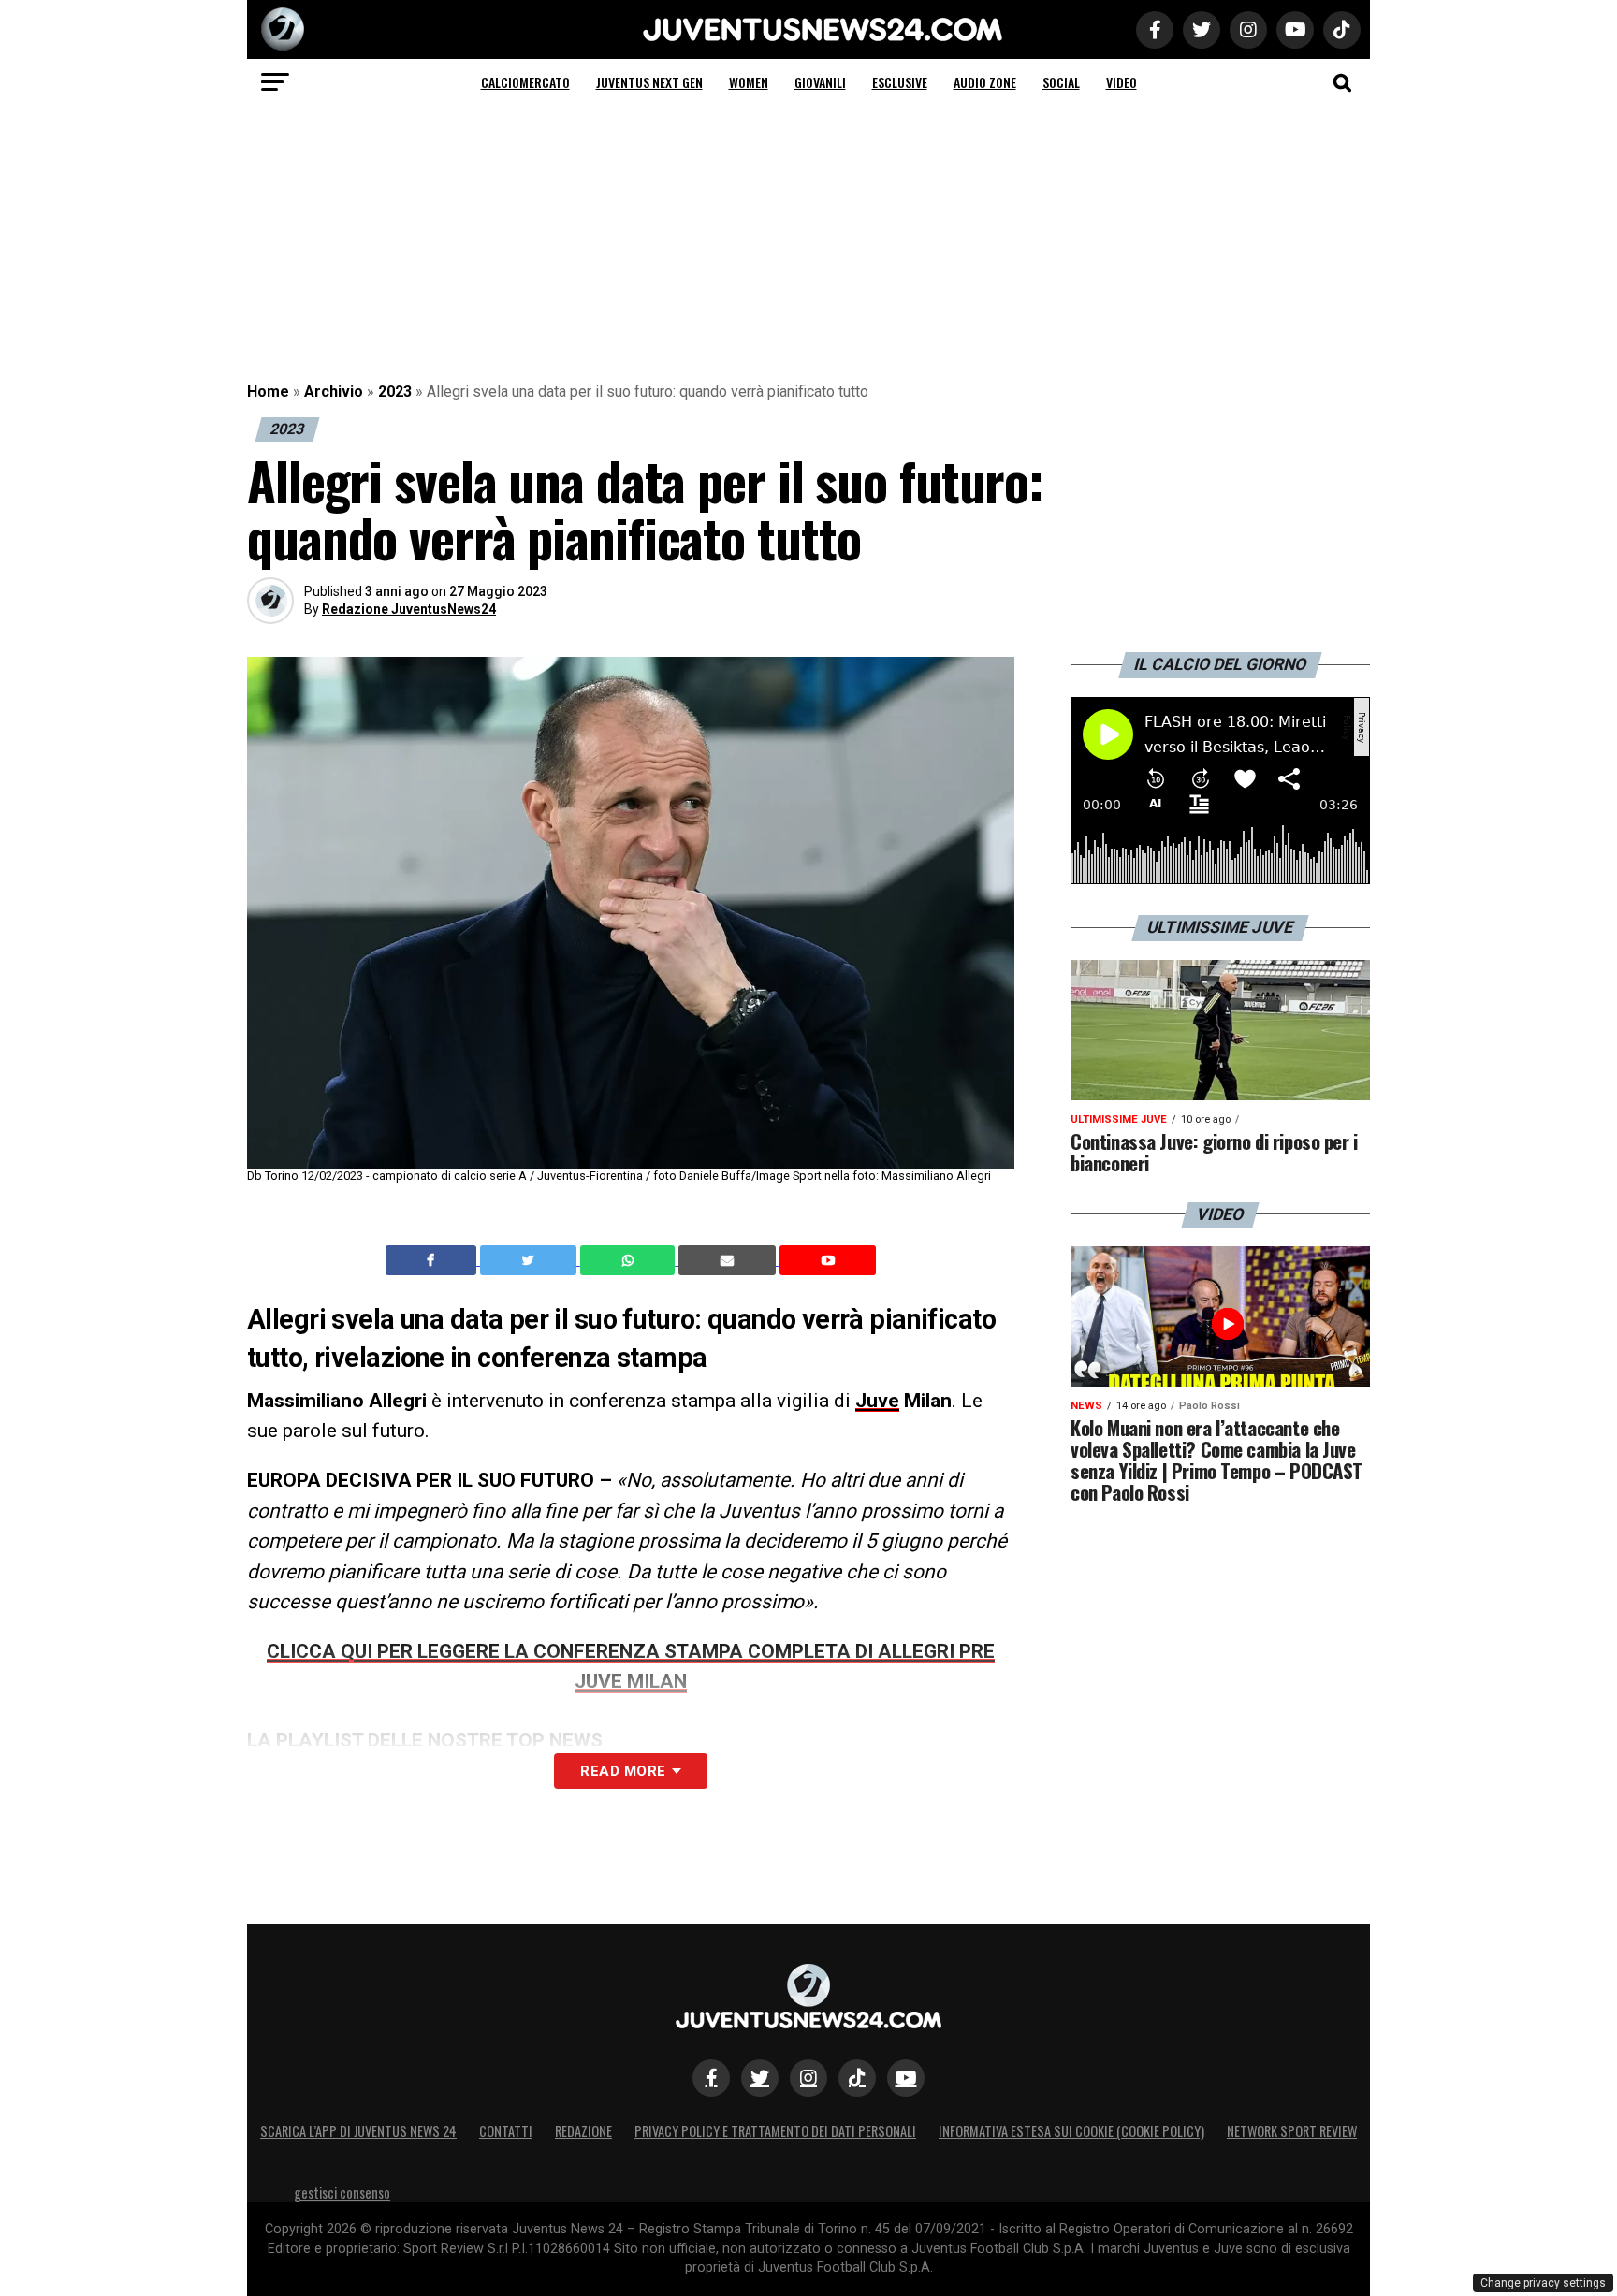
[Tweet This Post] (530, 1260)
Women (749, 82)
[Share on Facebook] (433, 1260)
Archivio (334, 392)
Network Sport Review (1292, 2131)
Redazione (583, 2131)
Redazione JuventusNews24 (409, 609)
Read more (623, 1771)
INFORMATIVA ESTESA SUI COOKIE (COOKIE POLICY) (1071, 2131)
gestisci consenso (342, 2193)
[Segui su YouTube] (906, 2078)
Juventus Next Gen (649, 82)
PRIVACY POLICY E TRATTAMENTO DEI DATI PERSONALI (775, 2131)
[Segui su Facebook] (711, 2078)
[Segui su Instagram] (808, 2078)
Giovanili (820, 82)
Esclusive (900, 82)
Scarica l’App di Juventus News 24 (358, 2131)
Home (268, 392)
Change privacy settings (1543, 2283)
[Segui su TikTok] (857, 2078)
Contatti (506, 2131)
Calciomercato (525, 82)
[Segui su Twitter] (760, 2078)
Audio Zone (985, 82)
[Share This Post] (630, 1260)
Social (1061, 82)
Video (1122, 82)
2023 (395, 392)
